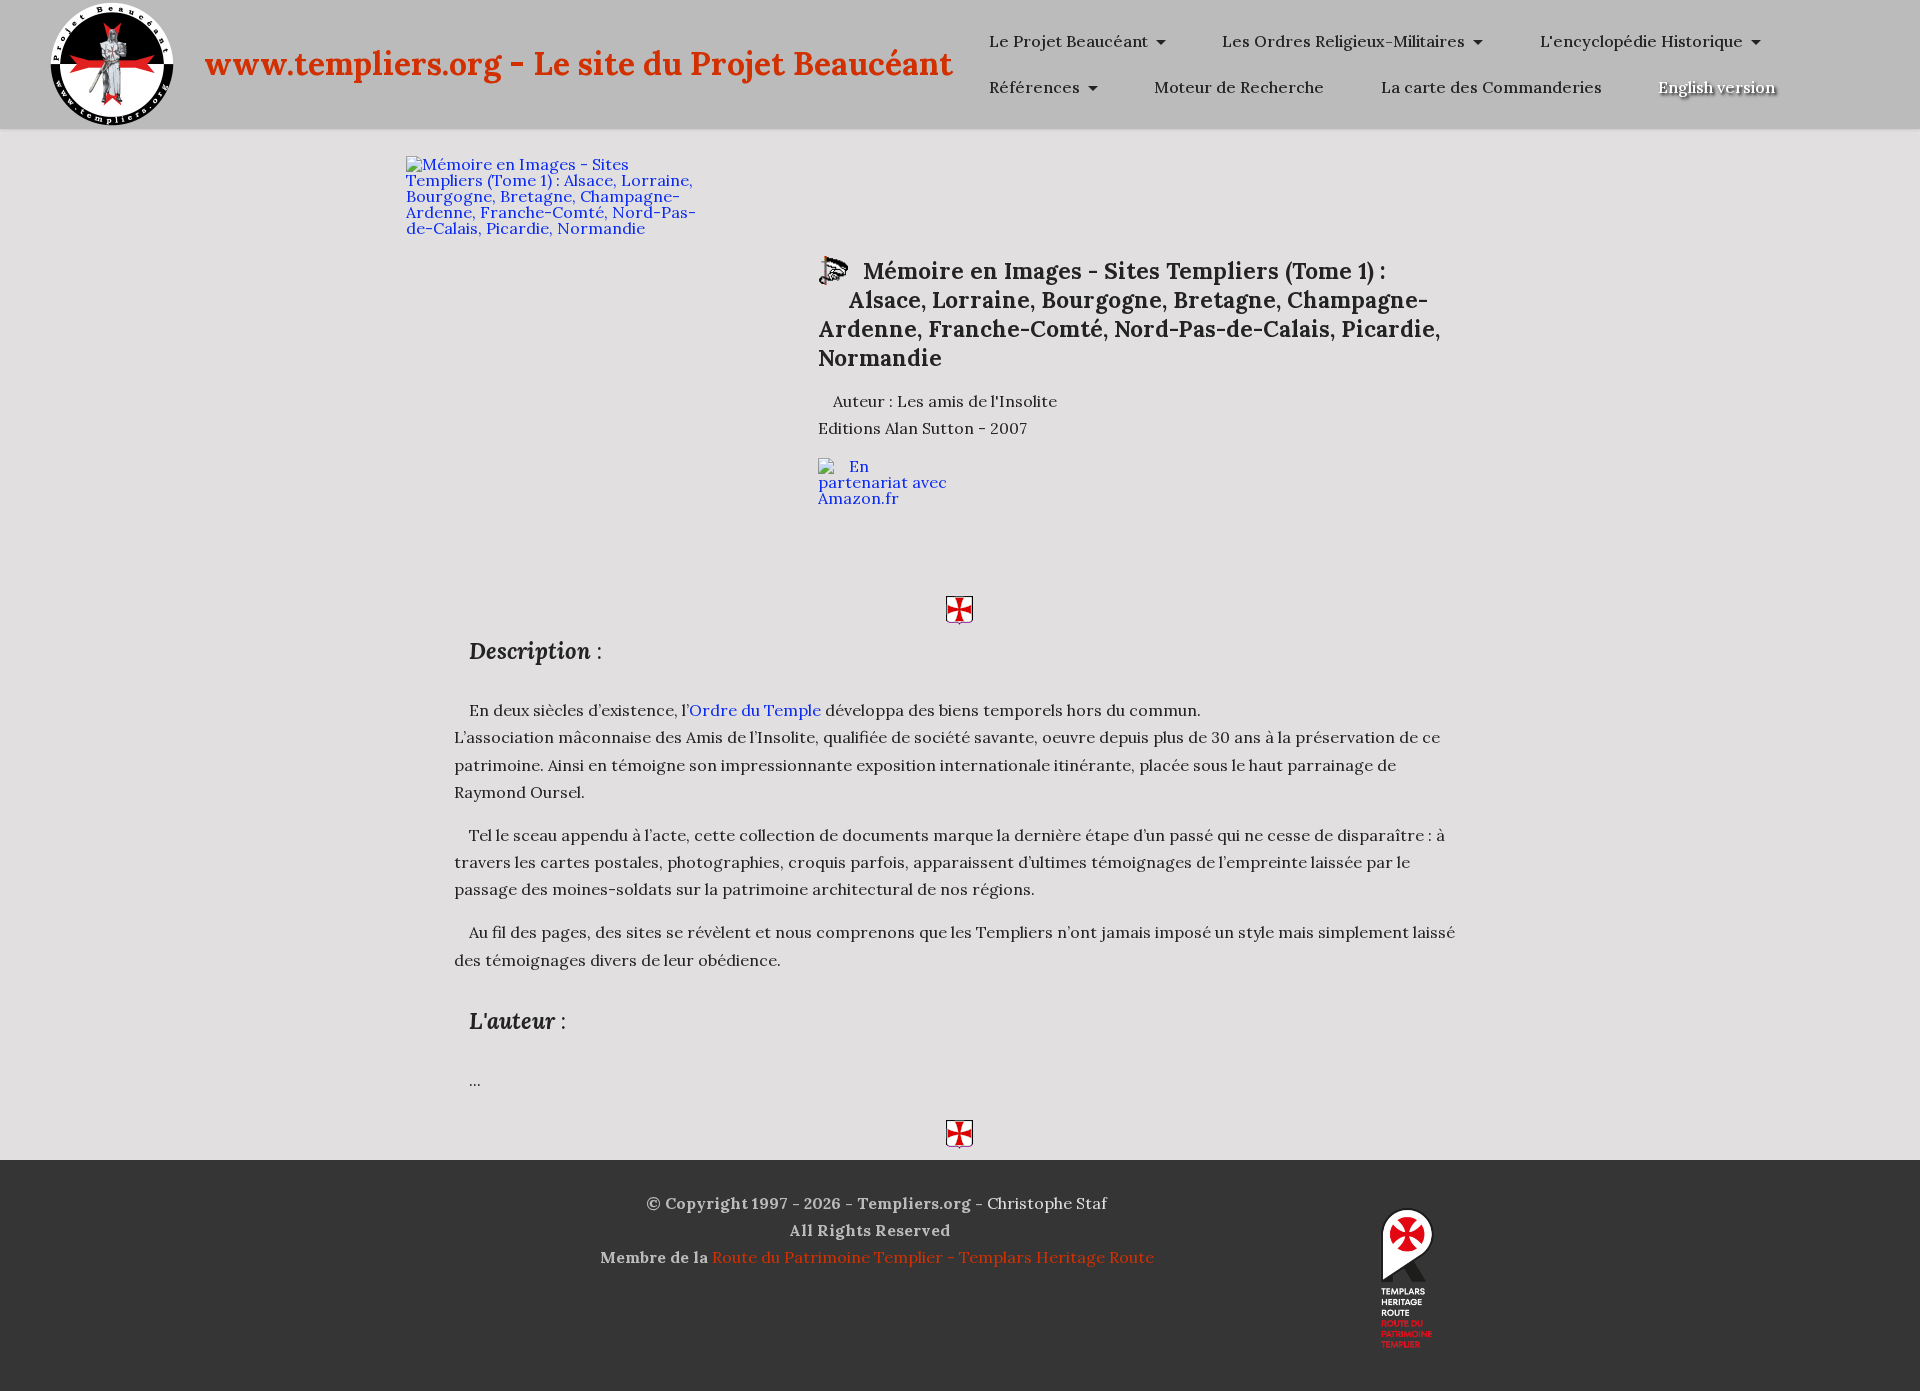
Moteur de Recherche (1239, 87)
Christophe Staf (1047, 1203)
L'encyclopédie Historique (1641, 41)
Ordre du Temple (755, 710)
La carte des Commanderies (1491, 87)
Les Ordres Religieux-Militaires (1343, 41)
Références (1034, 87)
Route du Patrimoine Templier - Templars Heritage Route (933, 1257)
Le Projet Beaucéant (1068, 41)
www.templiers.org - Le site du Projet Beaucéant (578, 63)
